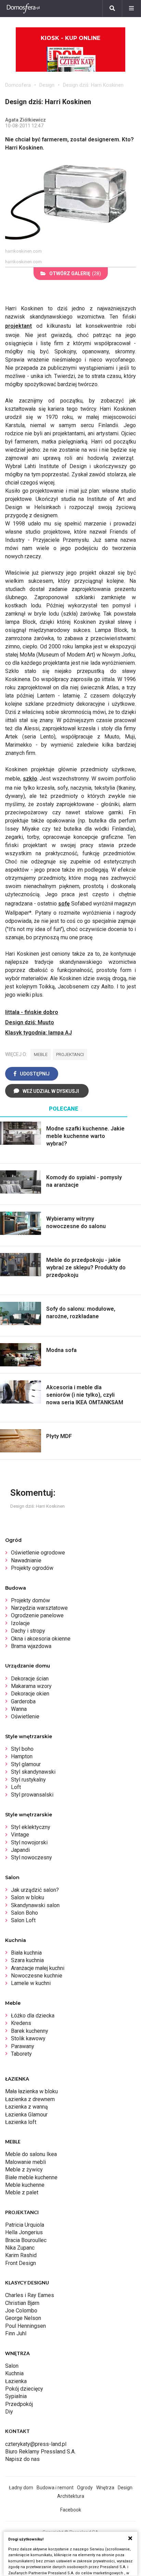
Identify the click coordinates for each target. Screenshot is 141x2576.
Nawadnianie (26, 1560)
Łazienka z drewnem (30, 2099)
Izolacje (20, 1623)
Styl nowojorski (29, 1842)
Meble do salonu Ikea (31, 2154)
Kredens (21, 2023)
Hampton (22, 1756)
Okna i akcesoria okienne (41, 1639)
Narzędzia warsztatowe (39, 1608)
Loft (16, 1787)
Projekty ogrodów (32, 1568)
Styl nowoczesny (31, 1857)
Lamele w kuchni (31, 1983)
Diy (9, 2412)
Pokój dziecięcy (24, 2389)
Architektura (71, 2496)
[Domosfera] (23, 9)
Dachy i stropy (28, 1631)
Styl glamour (26, 1764)
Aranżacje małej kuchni (38, 1968)
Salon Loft (23, 1920)
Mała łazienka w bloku (31, 2091)
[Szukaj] (112, 9)
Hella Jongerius (24, 2232)
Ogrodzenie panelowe (37, 1615)
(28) (75, 273)
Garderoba (23, 1701)
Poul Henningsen (25, 2326)
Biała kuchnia (26, 1953)
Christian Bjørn (22, 2303)
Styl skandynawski (33, 1772)
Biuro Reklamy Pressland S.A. (40, 2452)
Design (47, 85)
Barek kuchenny (30, 2031)
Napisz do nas (22, 2459)
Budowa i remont (55, 2488)
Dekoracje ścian (30, 1679)
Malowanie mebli (25, 2162)
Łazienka (16, 2381)
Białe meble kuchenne (31, 2177)
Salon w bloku (28, 1897)
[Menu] (131, 9)
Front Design (21, 2263)
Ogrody (85, 2488)
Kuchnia (14, 2373)
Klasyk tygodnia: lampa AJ (39, 1033)
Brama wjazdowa (31, 1646)
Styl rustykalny (28, 1780)
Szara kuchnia (27, 1960)
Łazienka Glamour (26, 2115)
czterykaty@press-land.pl (36, 2444)
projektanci (70, 1054)
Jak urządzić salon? (35, 1890)
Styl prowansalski (32, 1795)
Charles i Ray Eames (30, 2295)
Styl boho (22, 1749)
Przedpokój (19, 2404)
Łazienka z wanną (27, 2107)
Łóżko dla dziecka (33, 2016)
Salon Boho (24, 1913)
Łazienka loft (21, 2122)
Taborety (21, 2054)
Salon (12, 2366)
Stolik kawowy (28, 2038)
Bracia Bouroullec (26, 2240)
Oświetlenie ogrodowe (38, 1553)
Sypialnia (16, 2396)
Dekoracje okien (30, 1694)
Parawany (23, 2046)
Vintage (20, 1835)
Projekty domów (30, 1600)
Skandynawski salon (35, 1905)
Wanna (19, 1709)
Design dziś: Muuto (30, 1022)
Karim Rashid (21, 2255)
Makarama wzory (31, 1686)
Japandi (20, 1850)
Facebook (71, 2510)
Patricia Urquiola (25, 2225)
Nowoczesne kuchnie (37, 1976)
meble (41, 1054)
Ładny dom (21, 2488)
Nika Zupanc (20, 2248)
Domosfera (18, 85)
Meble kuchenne (25, 2185)
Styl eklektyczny (31, 1827)
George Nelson (23, 2318)
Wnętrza (105, 2488)
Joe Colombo (21, 2311)
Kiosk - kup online (70, 38)
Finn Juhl (16, 2333)
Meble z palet (22, 2192)
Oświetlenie (25, 1716)
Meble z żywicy (24, 2170)
